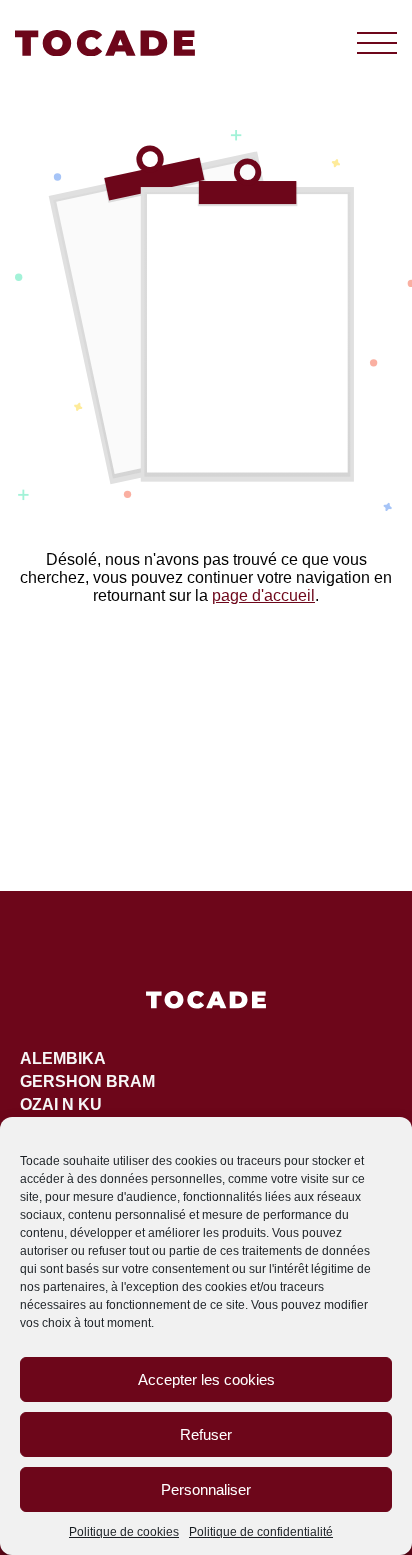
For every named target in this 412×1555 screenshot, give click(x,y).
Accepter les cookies (206, 1379)
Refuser (206, 1434)
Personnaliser (206, 1489)
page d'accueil (263, 595)
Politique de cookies (124, 1532)
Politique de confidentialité (261, 1532)
